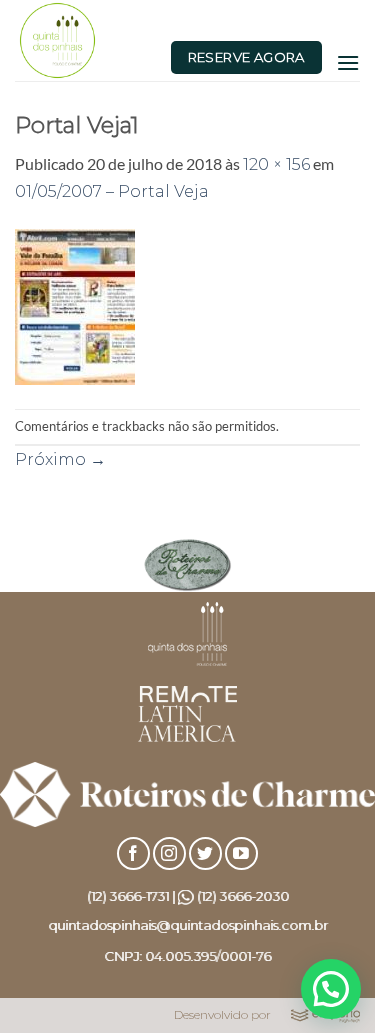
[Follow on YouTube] (241, 853)
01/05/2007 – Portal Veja (112, 191)
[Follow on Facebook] (133, 853)
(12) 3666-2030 (243, 896)
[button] (348, 62)
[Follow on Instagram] (169, 853)
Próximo (60, 459)
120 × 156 (276, 164)
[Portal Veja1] (75, 305)
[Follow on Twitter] (205, 853)
